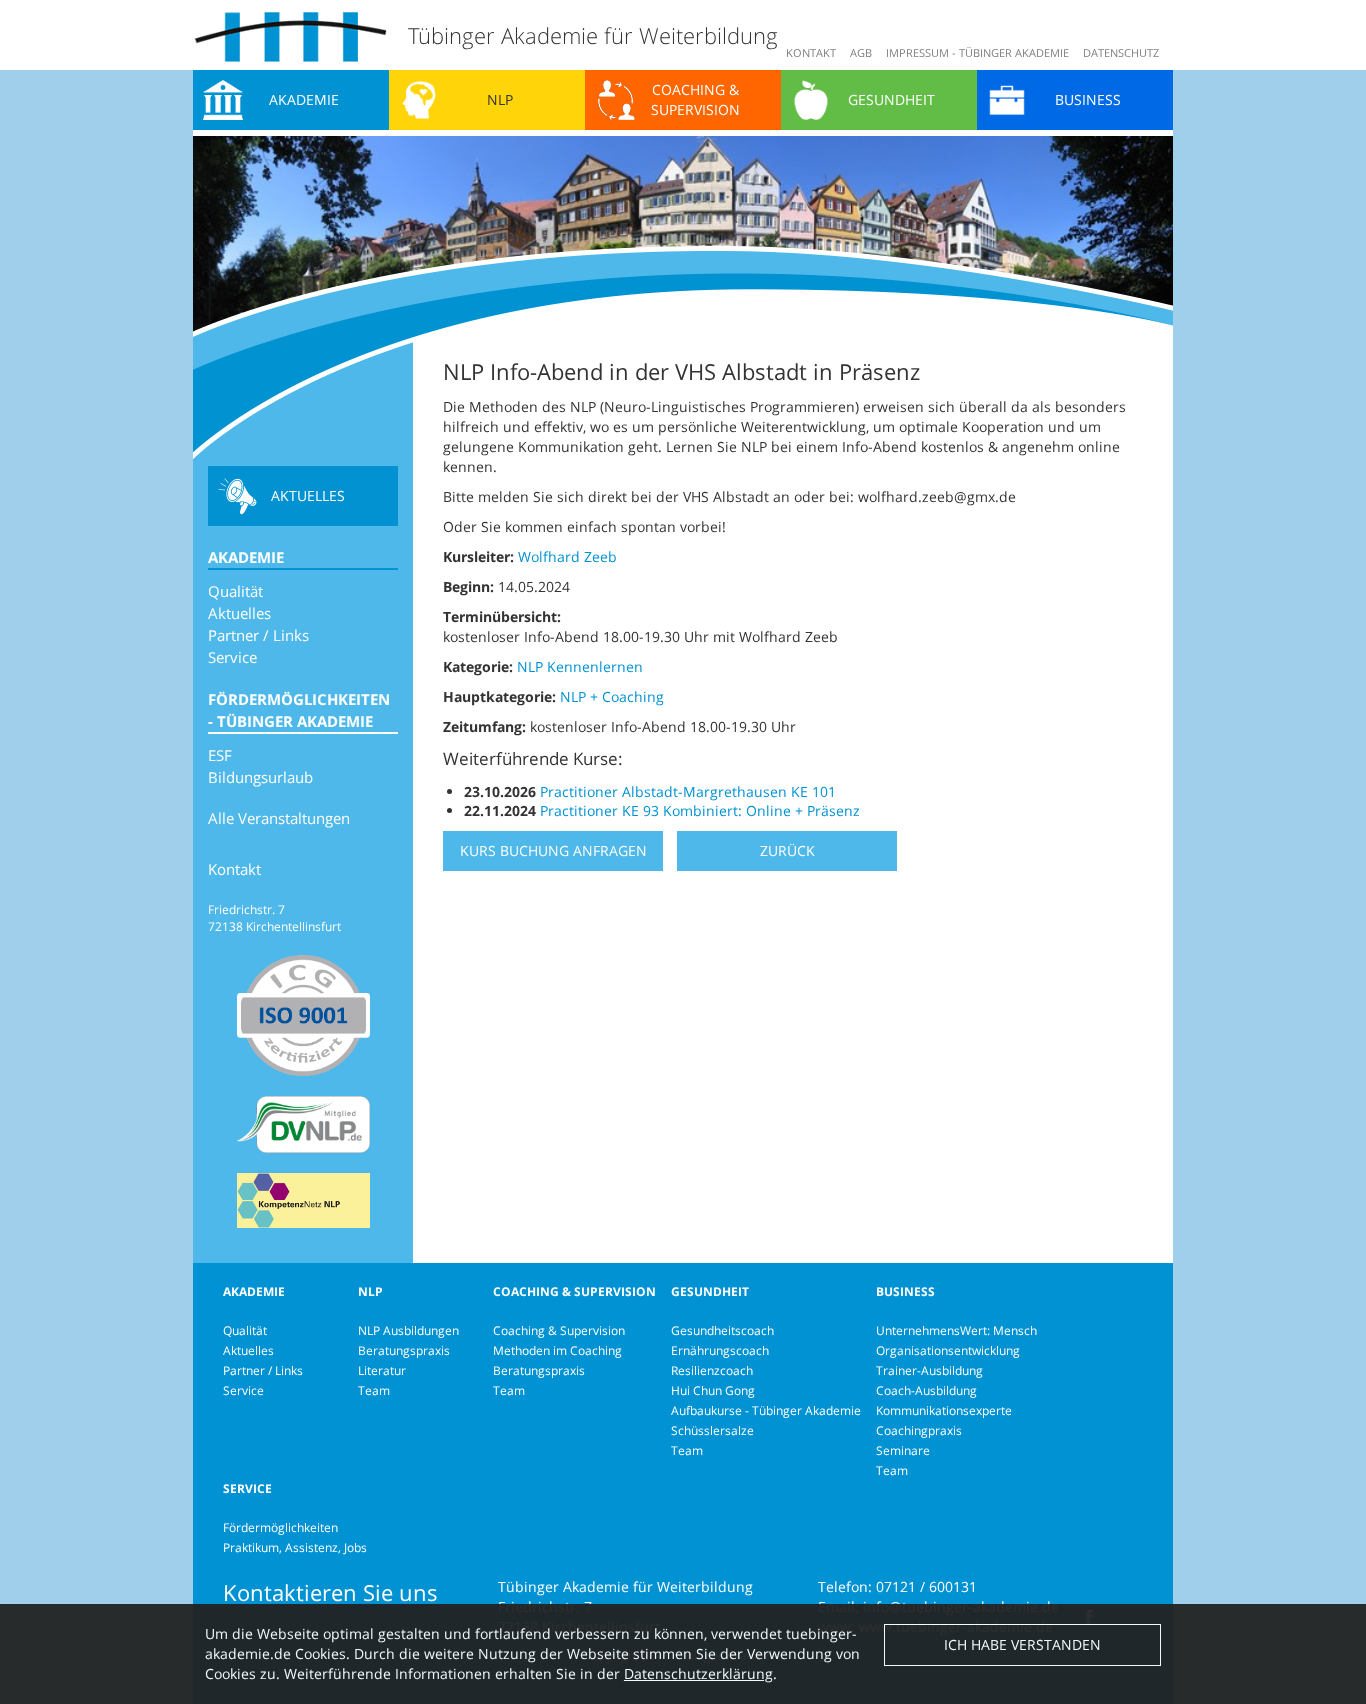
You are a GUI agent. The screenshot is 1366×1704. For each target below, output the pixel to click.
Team (374, 1390)
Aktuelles (308, 495)
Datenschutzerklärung (698, 1673)
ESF (220, 755)
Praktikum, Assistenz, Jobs (295, 1547)
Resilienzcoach (712, 1370)
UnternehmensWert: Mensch (956, 1330)
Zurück (787, 850)
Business (1088, 99)
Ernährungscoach (720, 1350)
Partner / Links (258, 635)
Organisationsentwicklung (948, 1350)
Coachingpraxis (919, 1430)
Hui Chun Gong (713, 1390)
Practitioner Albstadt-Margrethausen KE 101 (688, 791)
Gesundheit (891, 99)
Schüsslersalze (712, 1430)
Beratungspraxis (404, 1350)
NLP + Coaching (612, 696)
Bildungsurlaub (260, 777)
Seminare (903, 1450)
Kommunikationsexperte (944, 1410)
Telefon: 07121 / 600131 (897, 1586)
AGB (861, 52)
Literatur (382, 1370)
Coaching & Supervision (695, 99)
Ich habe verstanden (1022, 1644)
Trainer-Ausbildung (929, 1370)
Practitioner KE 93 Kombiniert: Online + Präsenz (700, 810)
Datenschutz (1121, 52)
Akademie (304, 99)
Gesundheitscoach (722, 1330)
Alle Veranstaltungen (279, 818)
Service (232, 657)
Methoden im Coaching (557, 1350)
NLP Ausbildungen (408, 1330)
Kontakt (811, 52)
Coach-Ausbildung (926, 1390)
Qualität (235, 591)
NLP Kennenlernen (580, 666)
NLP (500, 99)
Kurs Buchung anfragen (553, 850)
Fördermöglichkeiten (280, 1527)
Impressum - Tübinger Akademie (977, 52)
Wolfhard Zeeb (567, 556)
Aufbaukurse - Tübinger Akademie (766, 1410)
